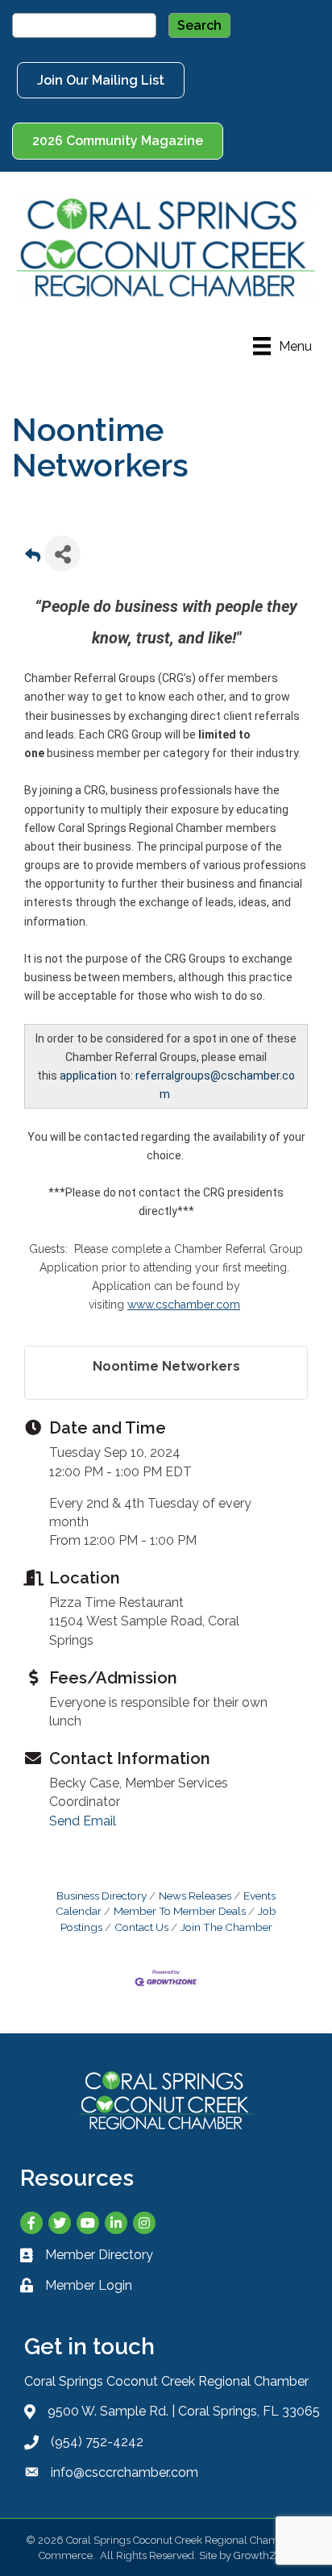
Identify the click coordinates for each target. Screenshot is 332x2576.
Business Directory (102, 1896)
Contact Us (141, 1927)
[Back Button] (33, 558)
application (88, 1076)
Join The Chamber (226, 1927)
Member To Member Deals (180, 1911)
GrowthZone (264, 2555)
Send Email (83, 1821)
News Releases (195, 1896)
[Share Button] (62, 553)
